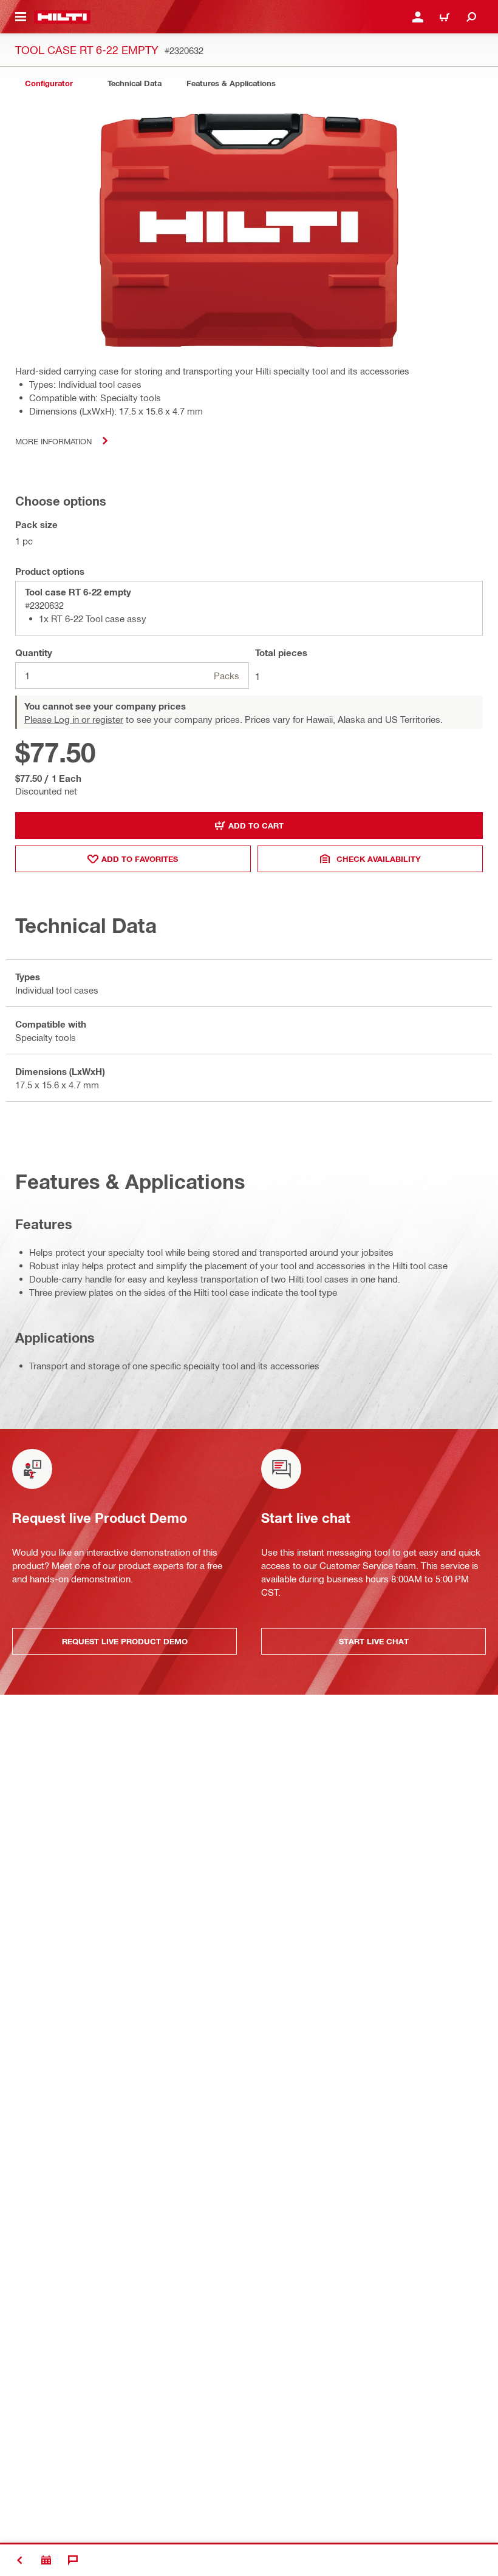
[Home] (62, 17)
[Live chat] (73, 2560)
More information (53, 441)
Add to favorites (140, 859)
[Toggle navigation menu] (21, 17)
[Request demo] (46, 2560)
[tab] (49, 83)
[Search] (471, 17)
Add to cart (256, 825)
